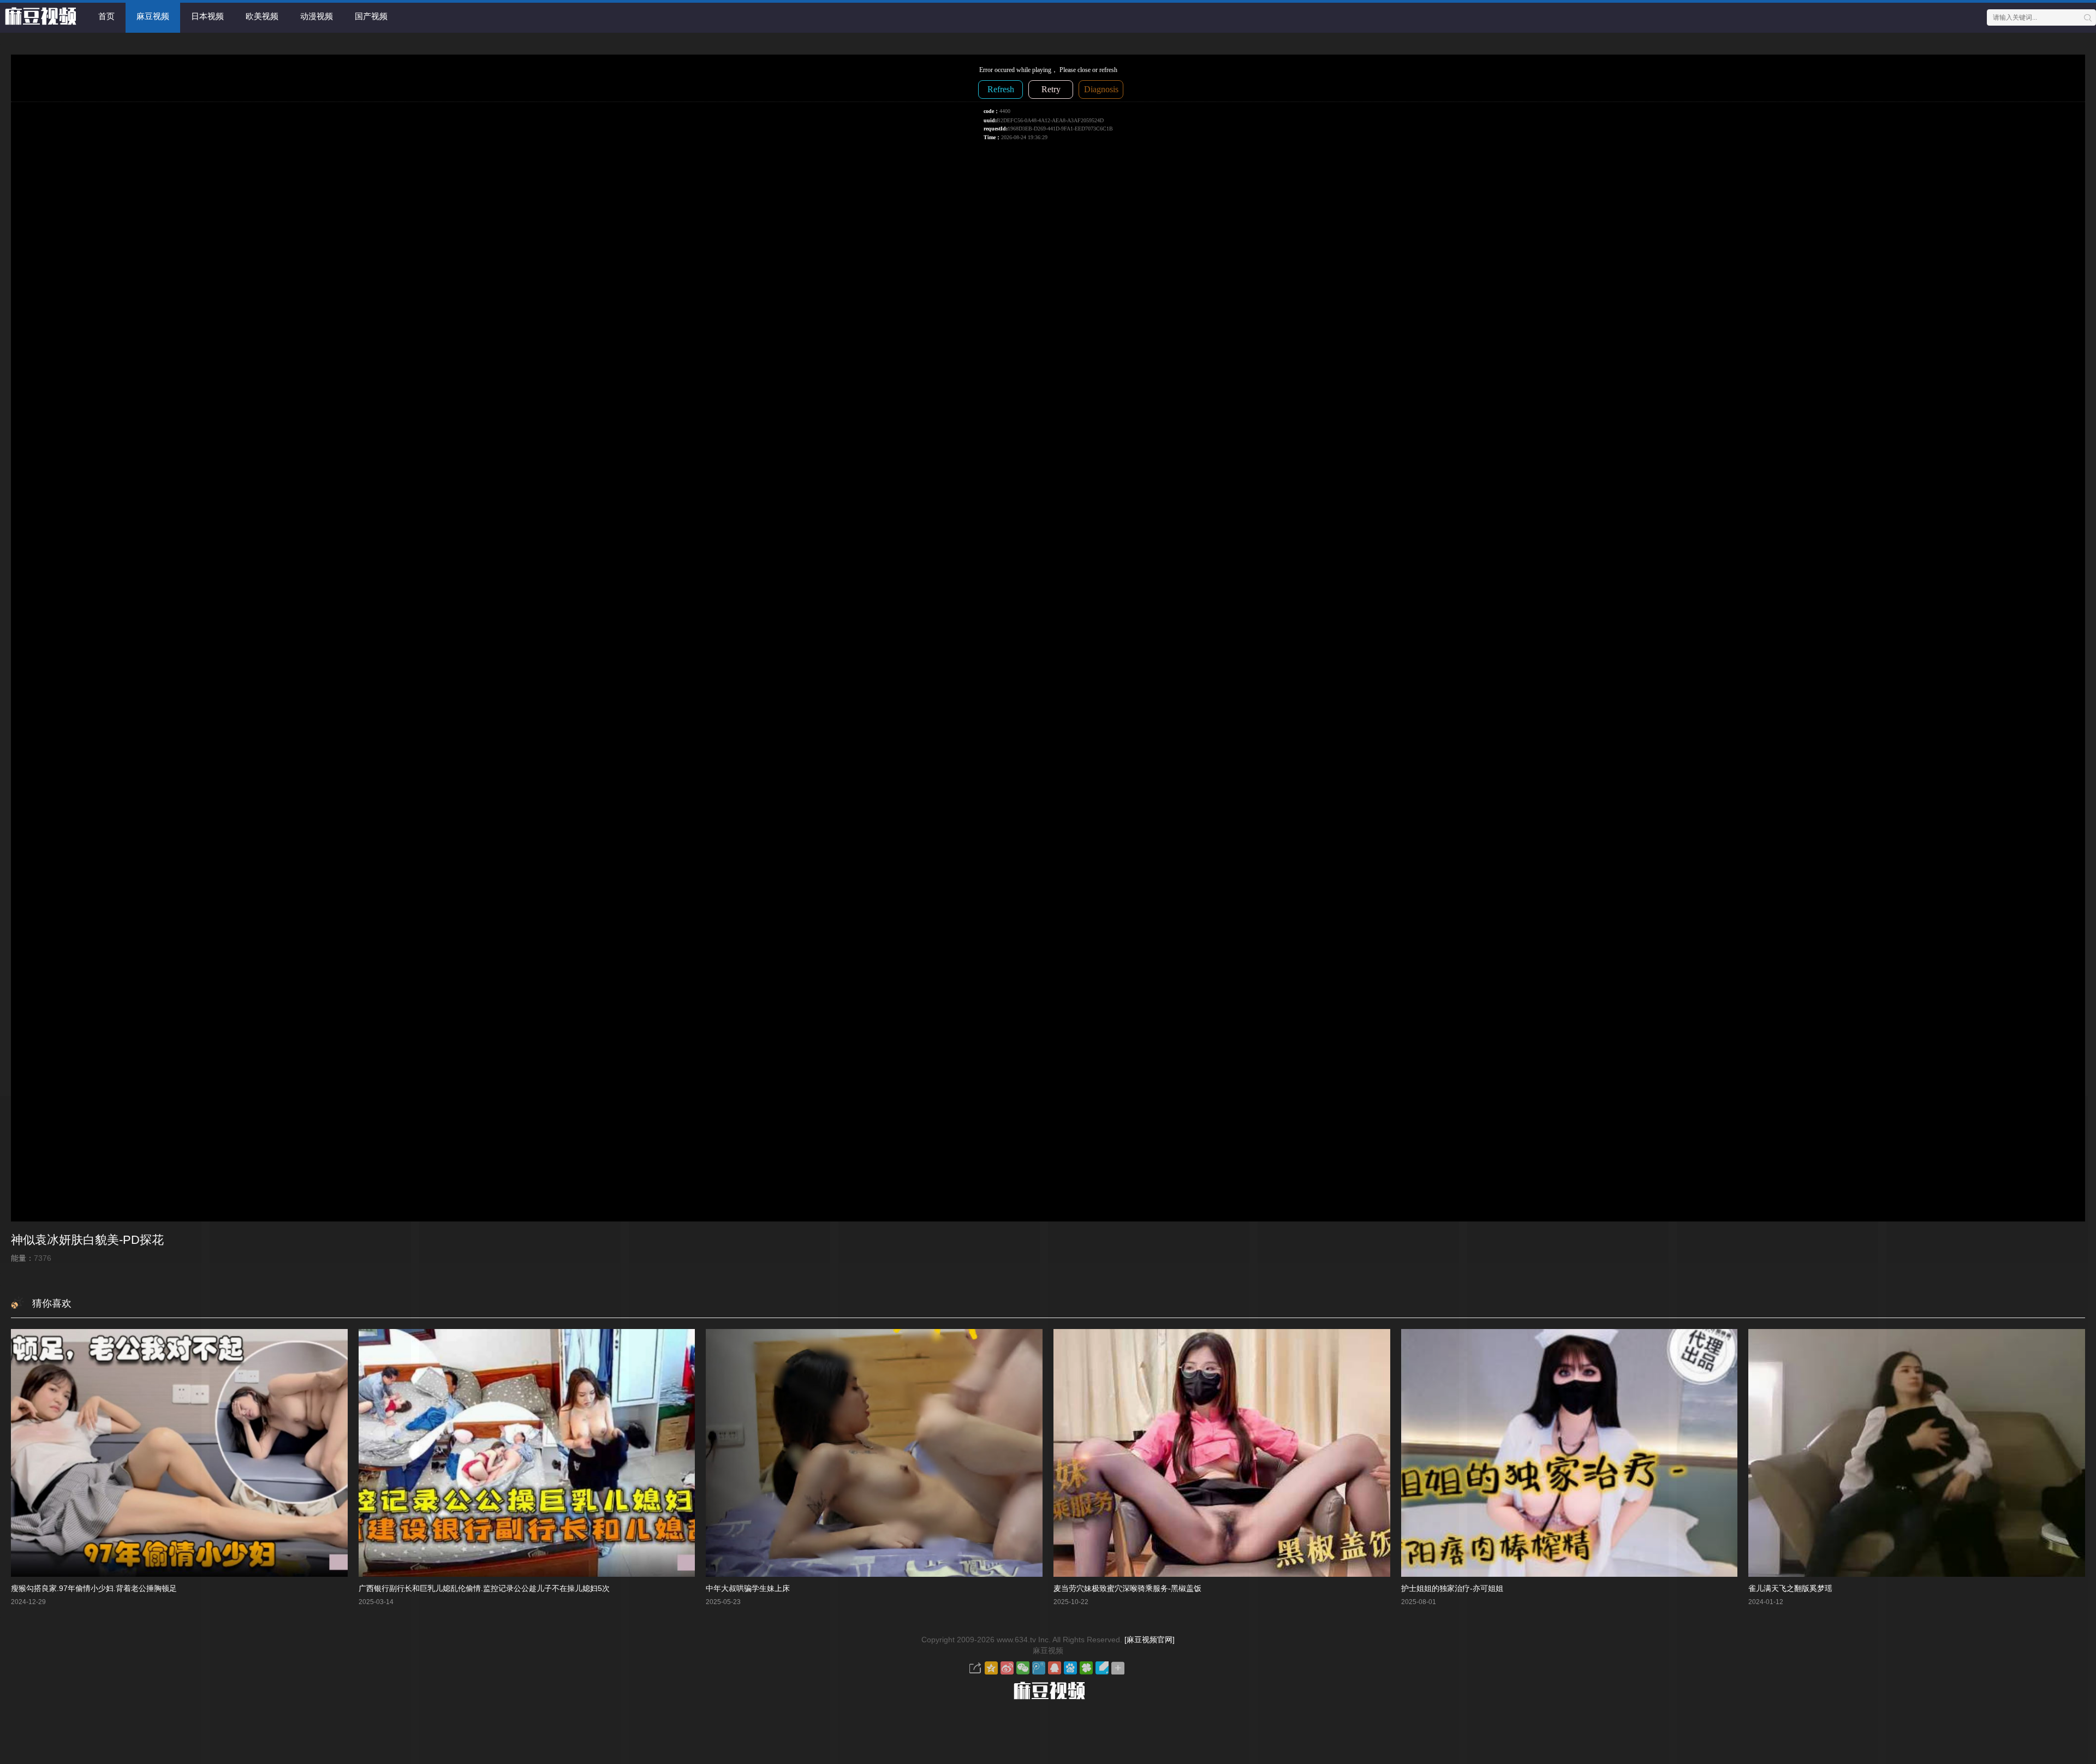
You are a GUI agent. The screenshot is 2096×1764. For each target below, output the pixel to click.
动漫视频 (317, 16)
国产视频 (371, 16)
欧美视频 (262, 16)
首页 (106, 16)
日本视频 (207, 16)
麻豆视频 (153, 16)
